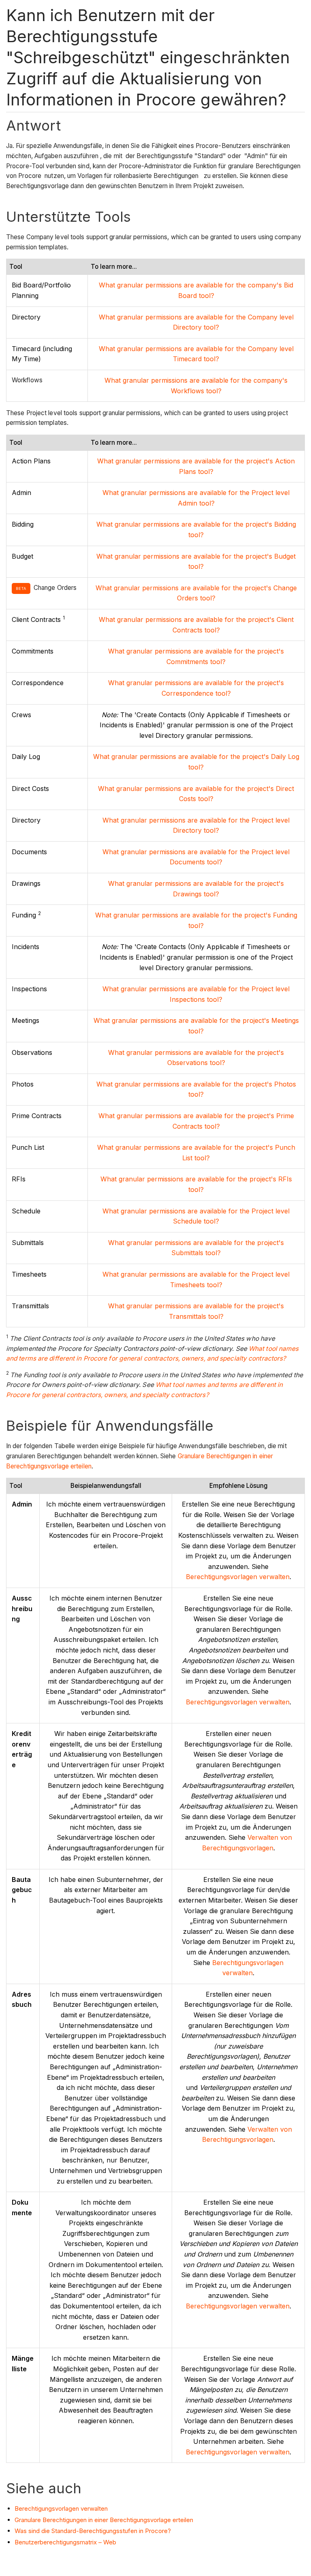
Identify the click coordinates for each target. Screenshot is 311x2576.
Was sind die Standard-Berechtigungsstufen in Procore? (93, 2531)
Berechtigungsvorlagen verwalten (238, 1577)
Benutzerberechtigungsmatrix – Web (65, 2542)
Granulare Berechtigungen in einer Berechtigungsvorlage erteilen (104, 2520)
